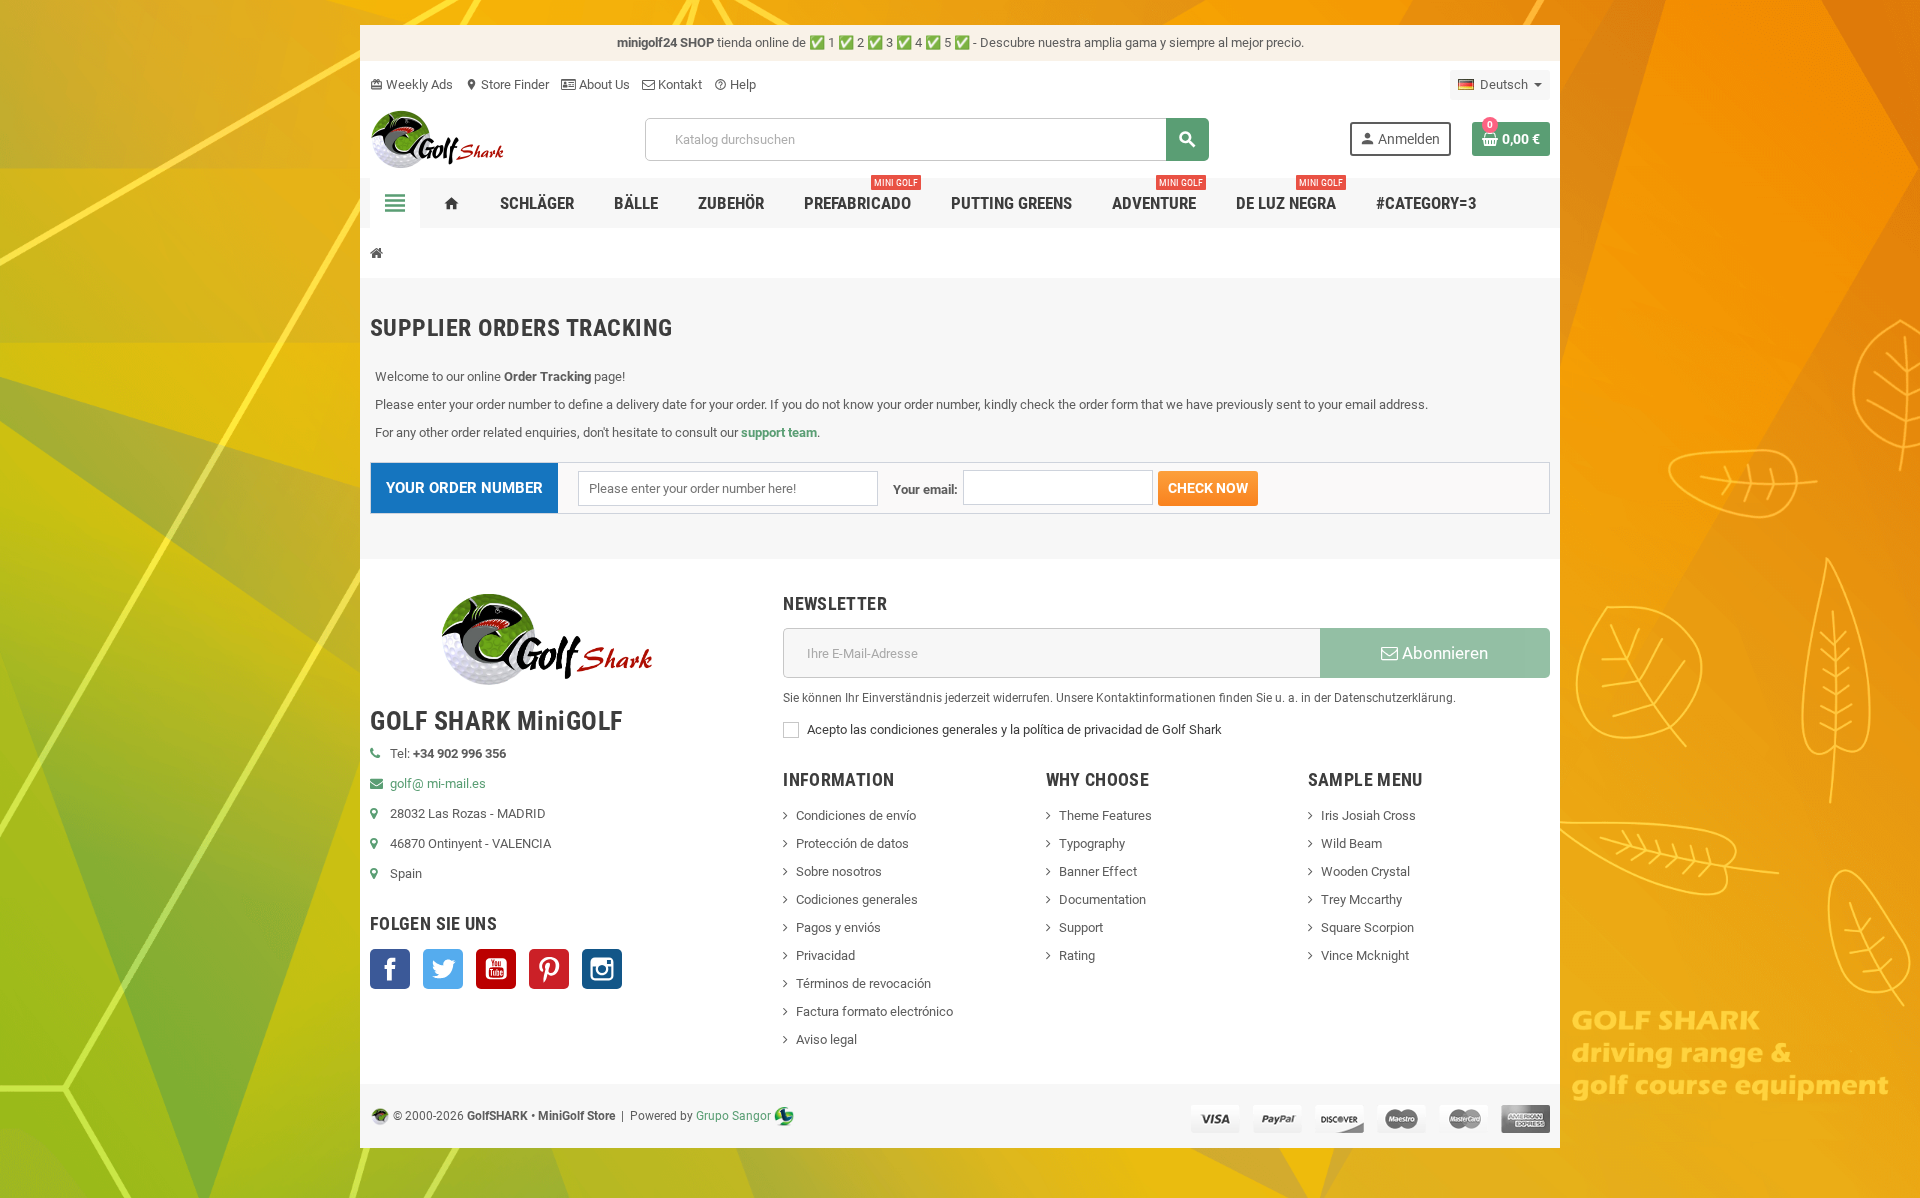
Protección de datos (852, 843)
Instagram (602, 969)
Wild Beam (1351, 843)
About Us (603, 84)
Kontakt (678, 84)
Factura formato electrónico (874, 1011)
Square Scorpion (1367, 927)
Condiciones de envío (856, 815)
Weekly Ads (411, 84)
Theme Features (1105, 815)
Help (735, 84)
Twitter (443, 969)
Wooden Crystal (1365, 871)
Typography (1092, 843)
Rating (1077, 955)
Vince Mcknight (1365, 955)
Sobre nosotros (839, 871)
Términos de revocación (863, 983)
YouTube (496, 969)
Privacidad (825, 955)
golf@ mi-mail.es (438, 783)
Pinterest (549, 969)
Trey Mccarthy (1361, 899)
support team (779, 432)
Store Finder (507, 84)
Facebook (390, 969)
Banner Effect (1098, 871)
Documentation (1102, 899)
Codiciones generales (857, 899)
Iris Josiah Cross (1368, 815)
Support (1081, 927)
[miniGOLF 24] (437, 137)
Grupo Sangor (733, 1116)
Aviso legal (826, 1039)
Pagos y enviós (838, 927)
